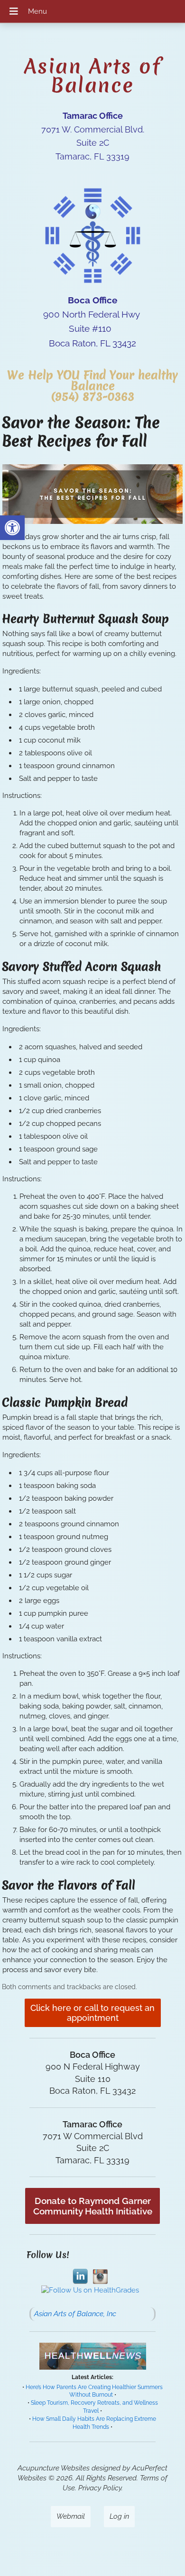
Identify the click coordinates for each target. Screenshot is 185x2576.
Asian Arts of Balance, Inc (75, 2314)
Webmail (71, 2516)
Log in (119, 2516)
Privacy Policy (100, 2488)
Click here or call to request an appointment (92, 2013)
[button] (12, 528)
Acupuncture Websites (54, 2468)
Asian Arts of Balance (93, 76)
